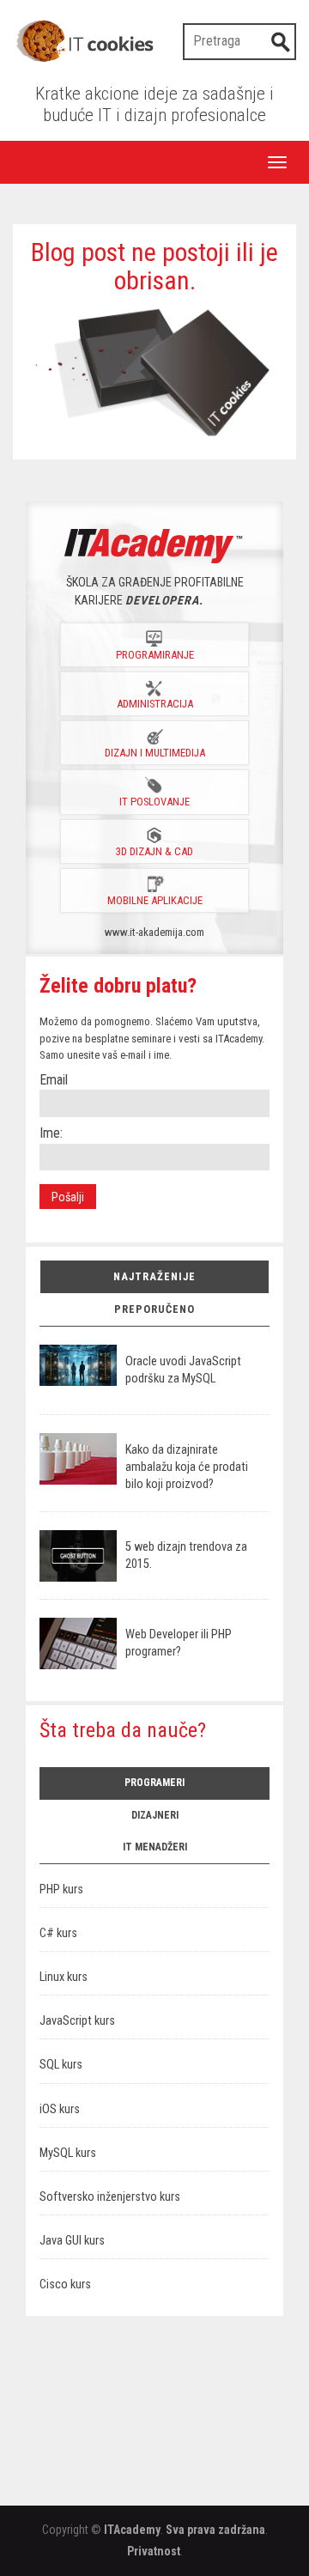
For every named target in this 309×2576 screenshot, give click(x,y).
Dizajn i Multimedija (155, 753)
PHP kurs (61, 1889)
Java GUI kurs (72, 2241)
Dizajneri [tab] (155, 1815)
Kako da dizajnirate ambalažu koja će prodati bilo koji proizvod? (187, 1467)
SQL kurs (61, 2065)
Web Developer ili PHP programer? (179, 1643)
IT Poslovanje (154, 802)
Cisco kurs (65, 2284)
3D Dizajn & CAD (154, 851)
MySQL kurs (68, 2153)
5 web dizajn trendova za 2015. (186, 1555)
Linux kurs (64, 1977)
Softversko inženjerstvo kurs (110, 2197)
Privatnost (154, 2551)
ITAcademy (132, 2530)
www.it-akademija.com (154, 932)
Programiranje (155, 655)
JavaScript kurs (77, 2021)
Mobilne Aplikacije (155, 900)
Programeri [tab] (154, 1783)
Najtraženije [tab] (154, 1276)
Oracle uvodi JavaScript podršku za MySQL (183, 1370)
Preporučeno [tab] (154, 1309)
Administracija (155, 704)
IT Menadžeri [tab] (155, 1847)
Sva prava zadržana (215, 2530)
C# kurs (58, 1933)
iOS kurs (60, 2109)
